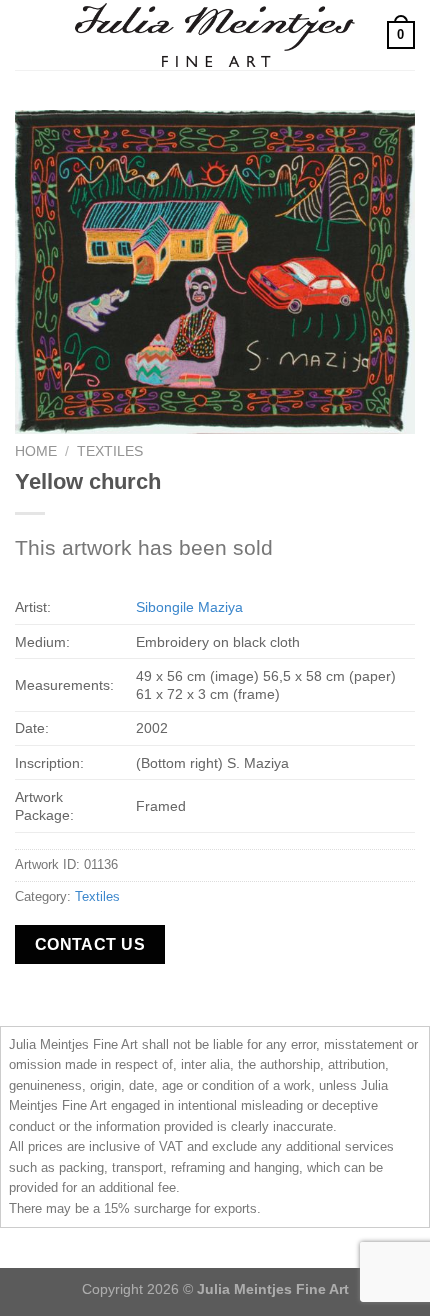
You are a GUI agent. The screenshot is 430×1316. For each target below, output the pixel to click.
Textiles (110, 451)
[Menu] (27, 34)
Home (36, 451)
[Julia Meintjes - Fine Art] (215, 34)
